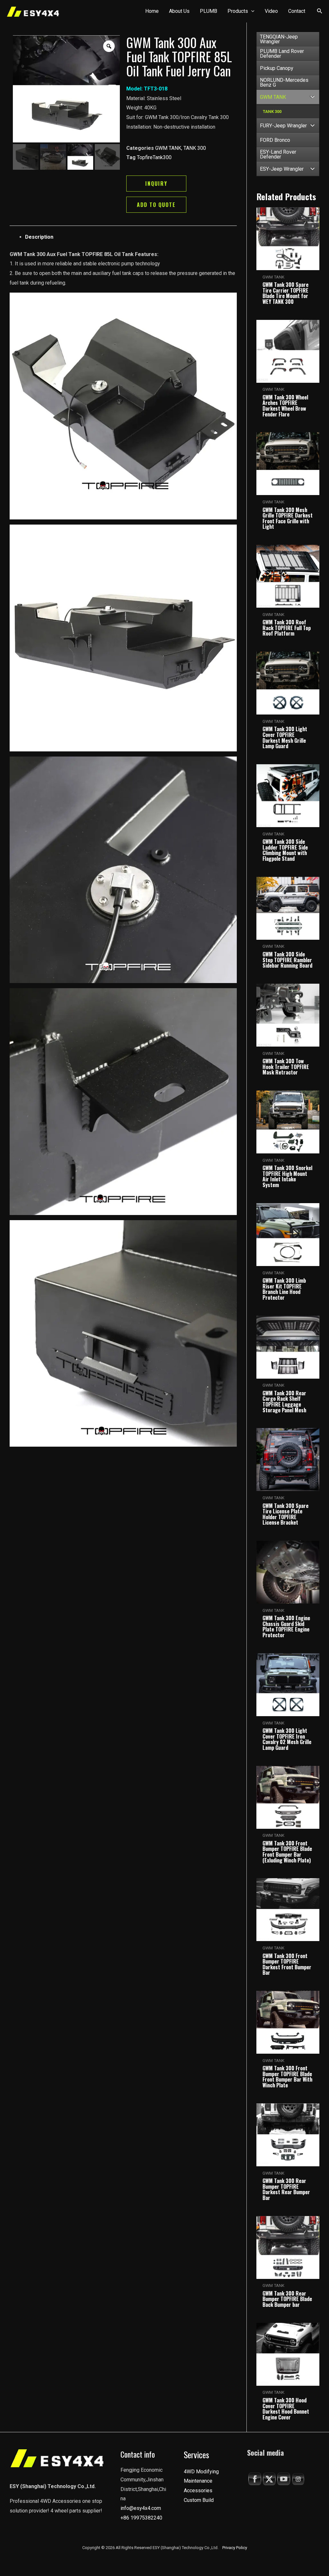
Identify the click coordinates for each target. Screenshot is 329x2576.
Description (39, 237)
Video (271, 11)
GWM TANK (168, 148)
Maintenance (198, 2481)
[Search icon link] (320, 12)
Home (152, 11)
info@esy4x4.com (141, 2508)
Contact (297, 11)
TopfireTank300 (154, 157)
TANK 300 (195, 148)
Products (238, 11)
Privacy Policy (235, 2548)
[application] (251, 11)
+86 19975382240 (141, 2518)
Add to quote (156, 205)
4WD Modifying (201, 2472)
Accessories (198, 2490)
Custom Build (199, 2500)
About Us (179, 11)
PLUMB (209, 11)
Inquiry (156, 184)
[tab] (131, 237)
